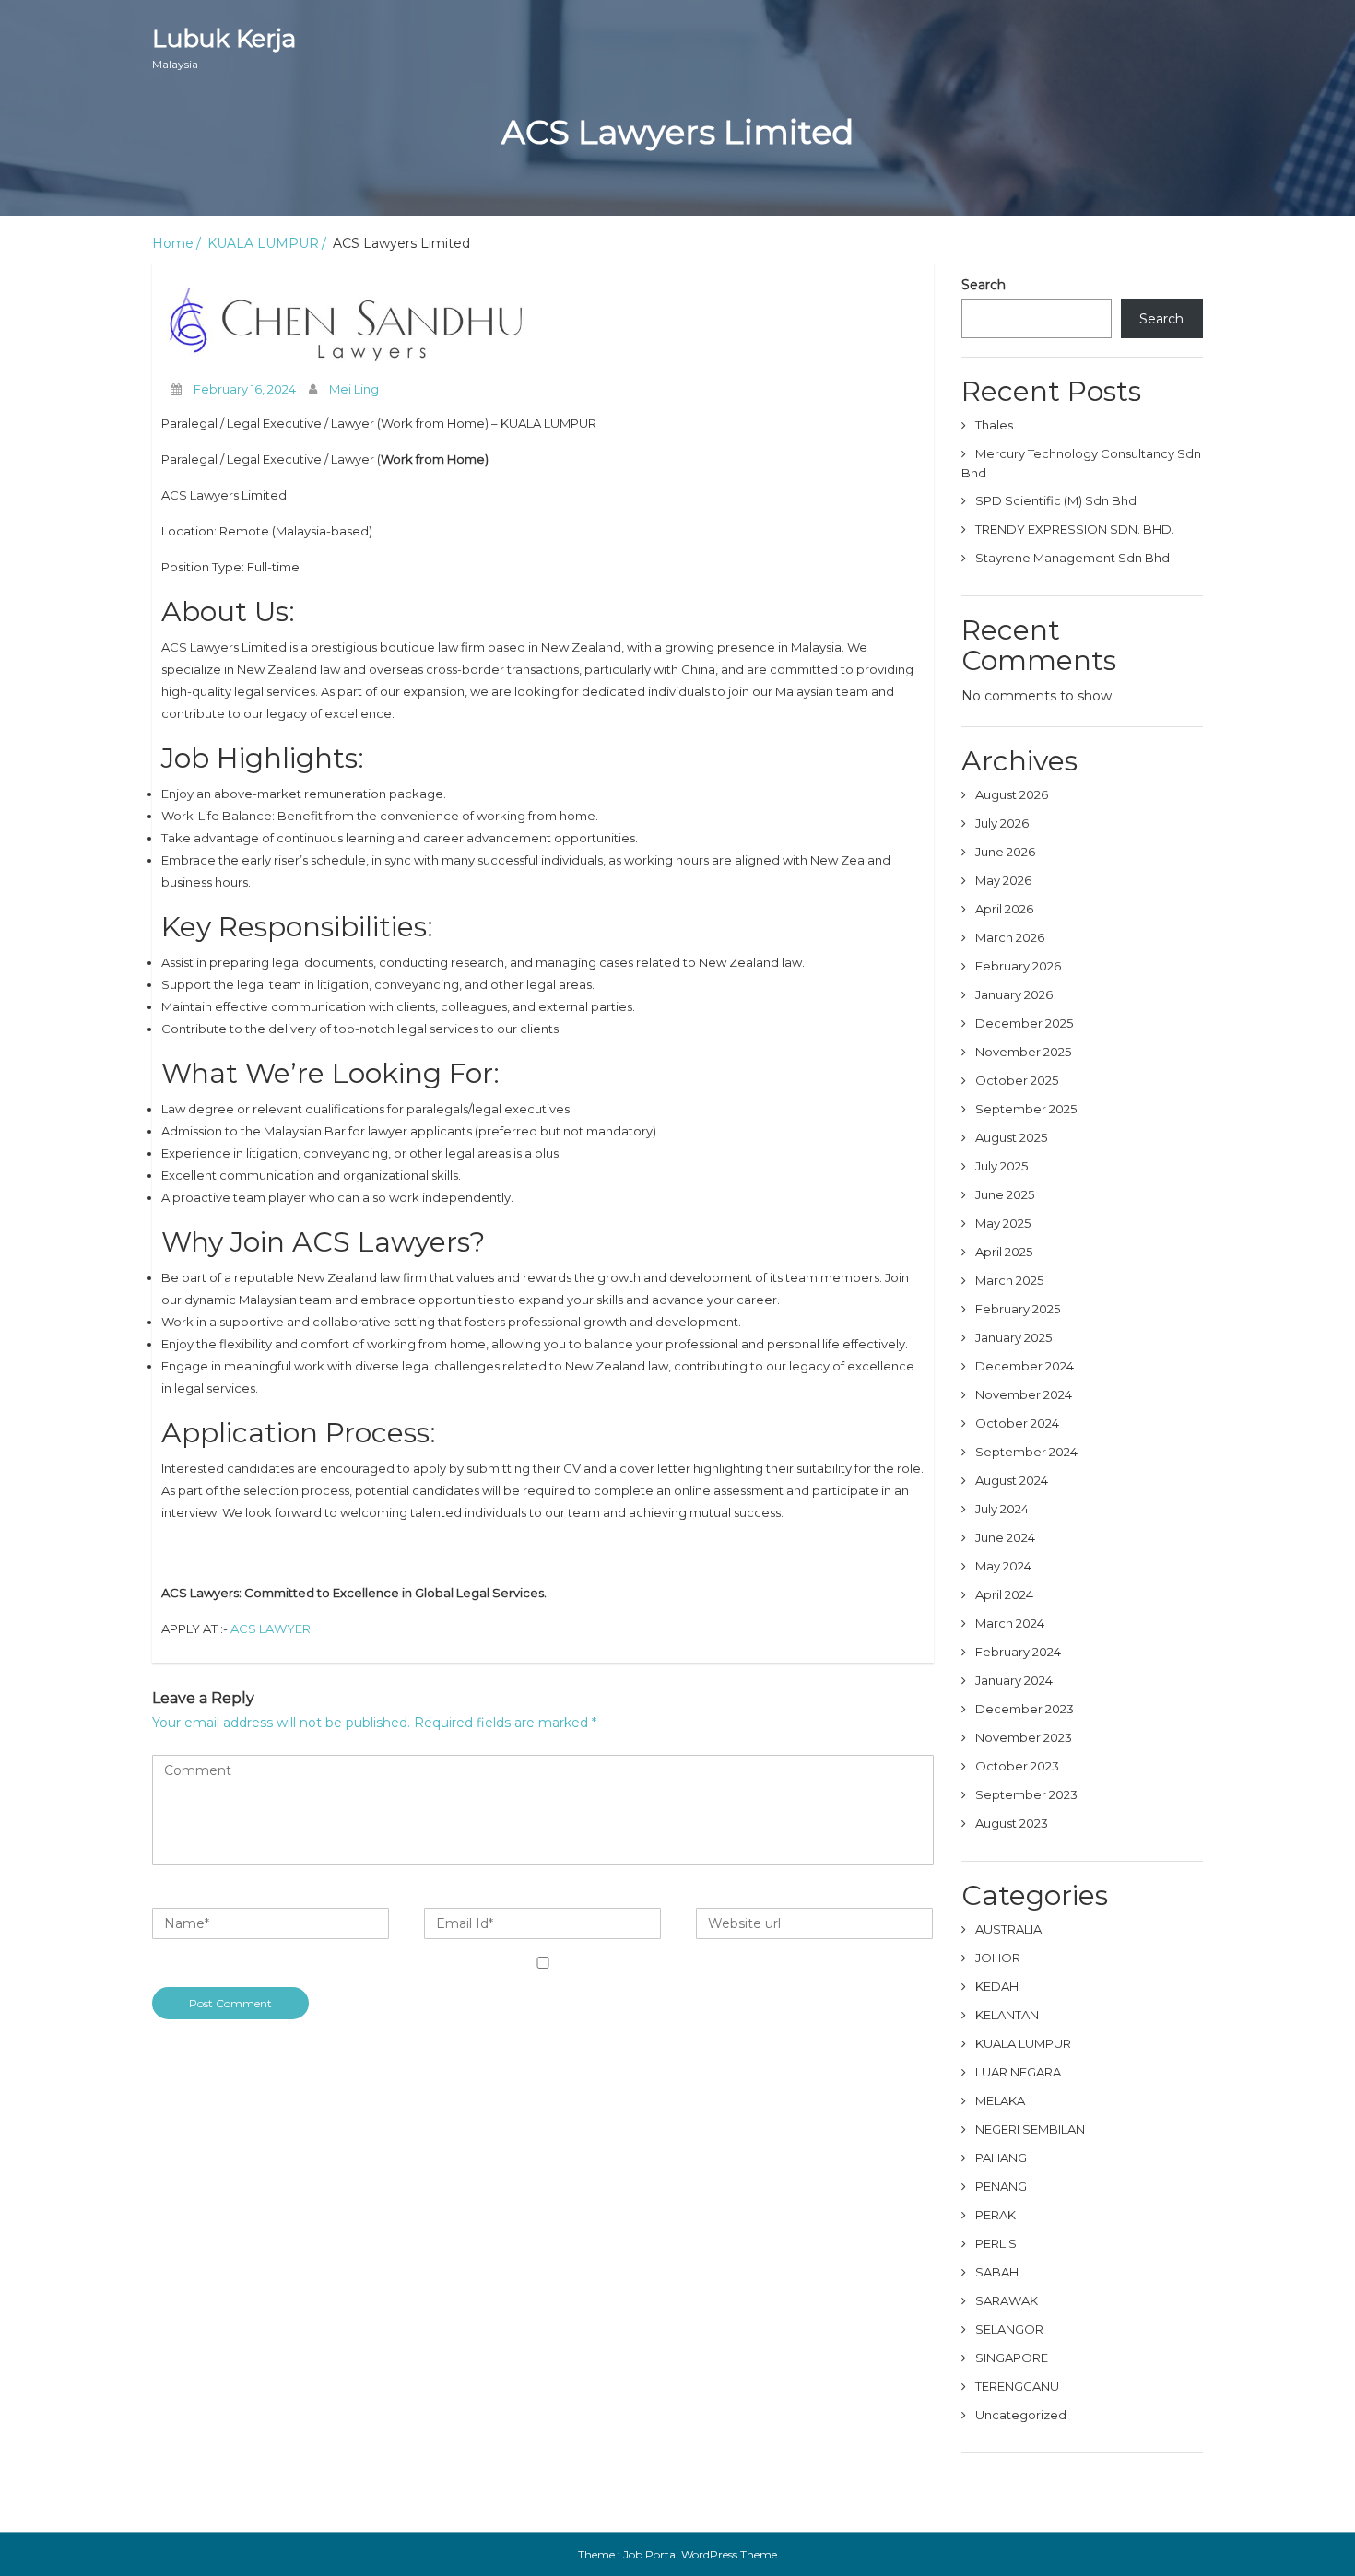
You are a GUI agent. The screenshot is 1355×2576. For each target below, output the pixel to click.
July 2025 (1002, 1166)
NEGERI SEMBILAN (1030, 2129)
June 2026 (1005, 852)
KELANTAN (1007, 2015)
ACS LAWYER (271, 1629)
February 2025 (1018, 1309)
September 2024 (1026, 1452)
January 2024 (1014, 1680)
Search (984, 285)
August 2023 (1012, 1823)
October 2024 (1017, 1423)
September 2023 (1026, 1794)
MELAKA (1000, 2100)
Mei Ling (354, 389)
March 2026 (1010, 937)
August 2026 (1012, 794)
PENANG (1001, 2186)
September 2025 (1026, 1109)
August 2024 (1012, 1480)
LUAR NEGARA (1018, 2072)
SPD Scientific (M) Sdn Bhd (1057, 500)
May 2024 (1003, 1566)
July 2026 (1002, 823)
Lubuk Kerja (224, 47)
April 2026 (1004, 909)
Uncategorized (1021, 2415)
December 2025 (1024, 1023)
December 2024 (1025, 1366)
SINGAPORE (1012, 2358)
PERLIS (996, 2243)
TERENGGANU (1017, 2386)
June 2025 (1005, 1194)
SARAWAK (1007, 2300)
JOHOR (998, 1958)
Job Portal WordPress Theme (700, 2554)
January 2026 (1014, 994)
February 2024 (1018, 1652)
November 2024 (1024, 1394)
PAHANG (1001, 2158)
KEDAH (997, 1986)
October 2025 (1017, 1080)
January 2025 (1013, 1337)
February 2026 (1018, 966)
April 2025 (1004, 1252)
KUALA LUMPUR (263, 243)
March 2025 (1009, 1280)
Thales (996, 425)
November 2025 (1023, 1052)
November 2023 (1024, 1737)
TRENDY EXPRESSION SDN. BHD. (1076, 529)
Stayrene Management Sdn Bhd (1074, 558)
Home (173, 243)
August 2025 (1011, 1137)
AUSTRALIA (1008, 1929)
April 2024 (1004, 1594)
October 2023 (1017, 1766)
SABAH (997, 2272)
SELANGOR (1009, 2329)
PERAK (996, 2215)
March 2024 (1010, 1623)
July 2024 (1002, 1509)
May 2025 (1003, 1223)
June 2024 (1005, 1537)
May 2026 (1003, 880)
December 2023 (1025, 1709)
